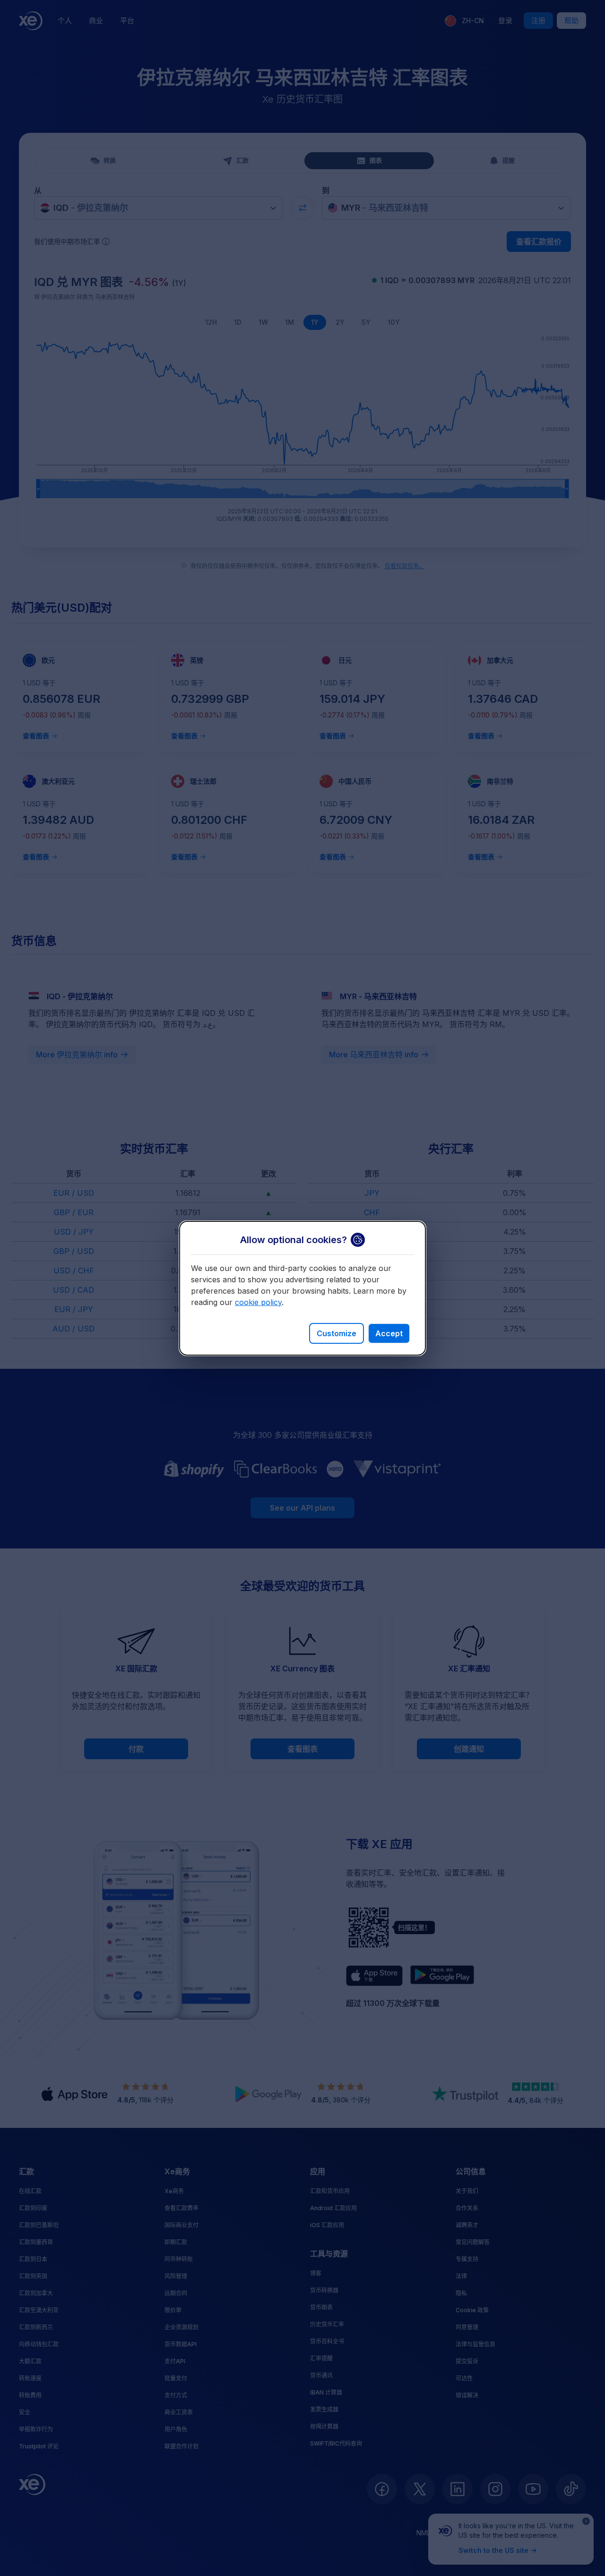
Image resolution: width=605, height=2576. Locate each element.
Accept (389, 1333)
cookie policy (258, 1302)
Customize (337, 1333)
